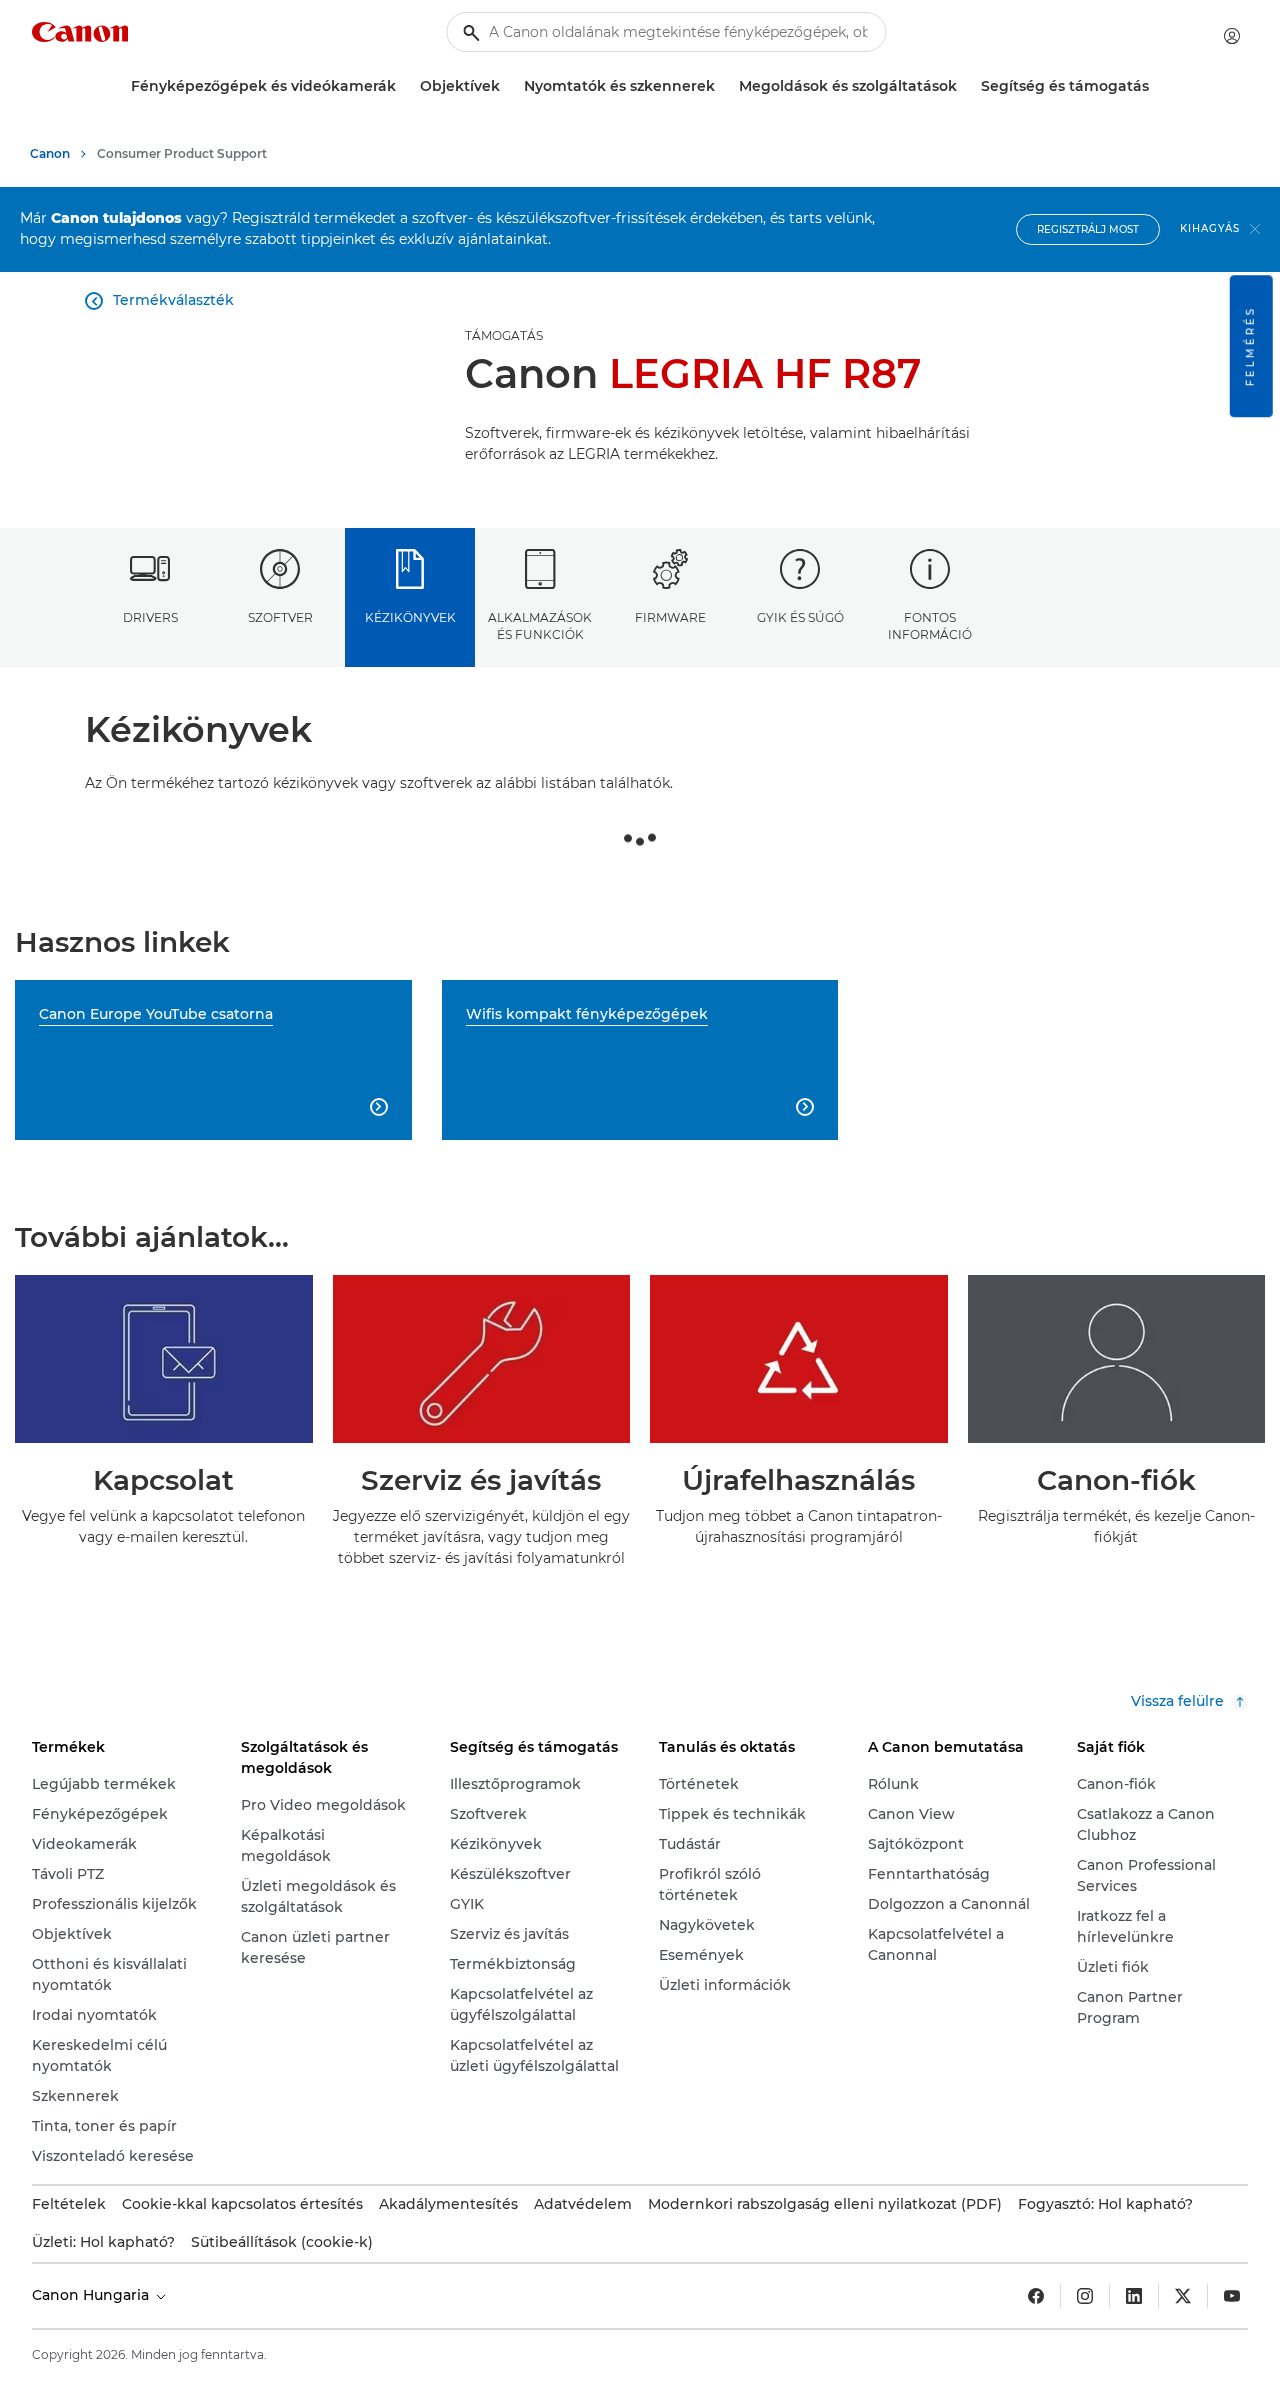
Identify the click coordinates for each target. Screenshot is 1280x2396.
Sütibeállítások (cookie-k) (282, 2242)
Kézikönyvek (410, 617)
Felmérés (1250, 346)
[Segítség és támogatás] (1157, 86)
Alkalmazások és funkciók (540, 626)
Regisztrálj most (1088, 229)
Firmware (670, 617)
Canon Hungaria (92, 2295)
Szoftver (280, 617)
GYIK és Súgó (800, 617)
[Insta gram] (1085, 2296)
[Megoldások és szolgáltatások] (965, 86)
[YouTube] (1232, 2296)
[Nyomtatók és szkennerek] (723, 86)
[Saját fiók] (1232, 36)
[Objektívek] (508, 86)
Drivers (150, 617)
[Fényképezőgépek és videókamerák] (404, 86)
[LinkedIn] (1134, 2296)
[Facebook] (1036, 2296)
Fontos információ (930, 626)
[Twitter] (1183, 2296)
